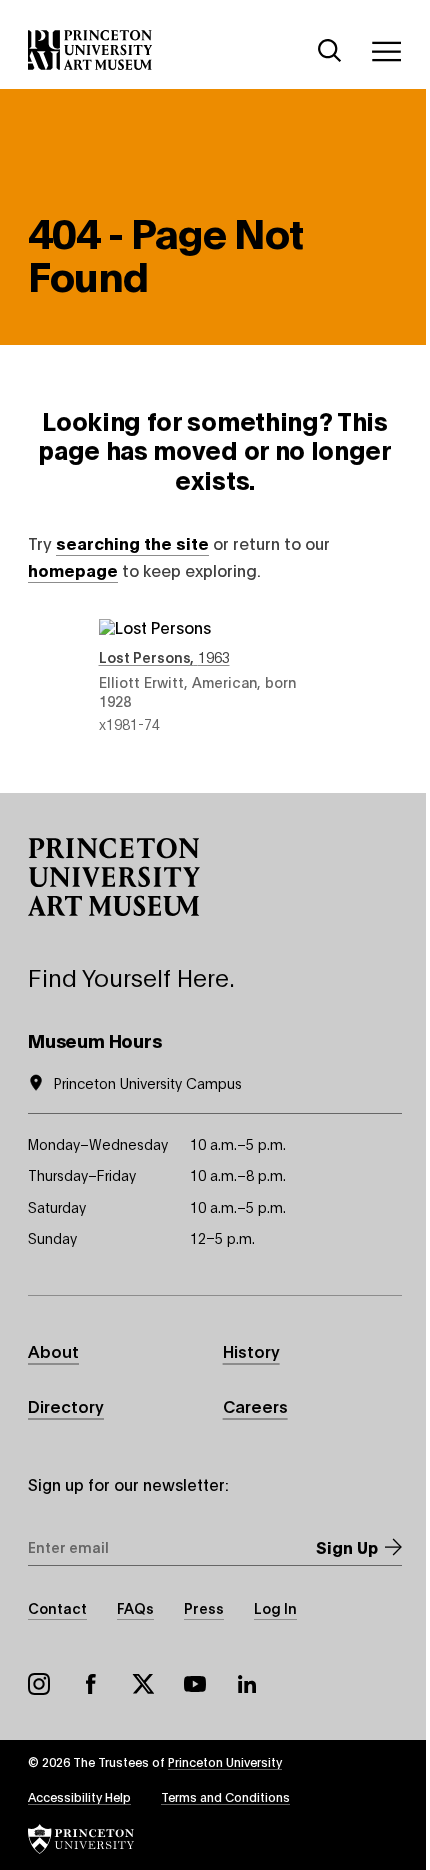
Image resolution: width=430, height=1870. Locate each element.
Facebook (91, 1684)
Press (204, 1607)
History (251, 1350)
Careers (255, 1405)
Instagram (39, 1684)
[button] (114, 877)
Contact (57, 1607)
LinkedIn (247, 1684)
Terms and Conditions (225, 1796)
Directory (66, 1405)
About (53, 1350)
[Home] (90, 50)
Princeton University (225, 1761)
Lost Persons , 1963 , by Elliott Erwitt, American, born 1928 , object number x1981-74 (215, 676)
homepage (73, 569)
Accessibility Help (79, 1796)
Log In (275, 1607)
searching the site (132, 542)
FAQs (135, 1607)
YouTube (195, 1684)
